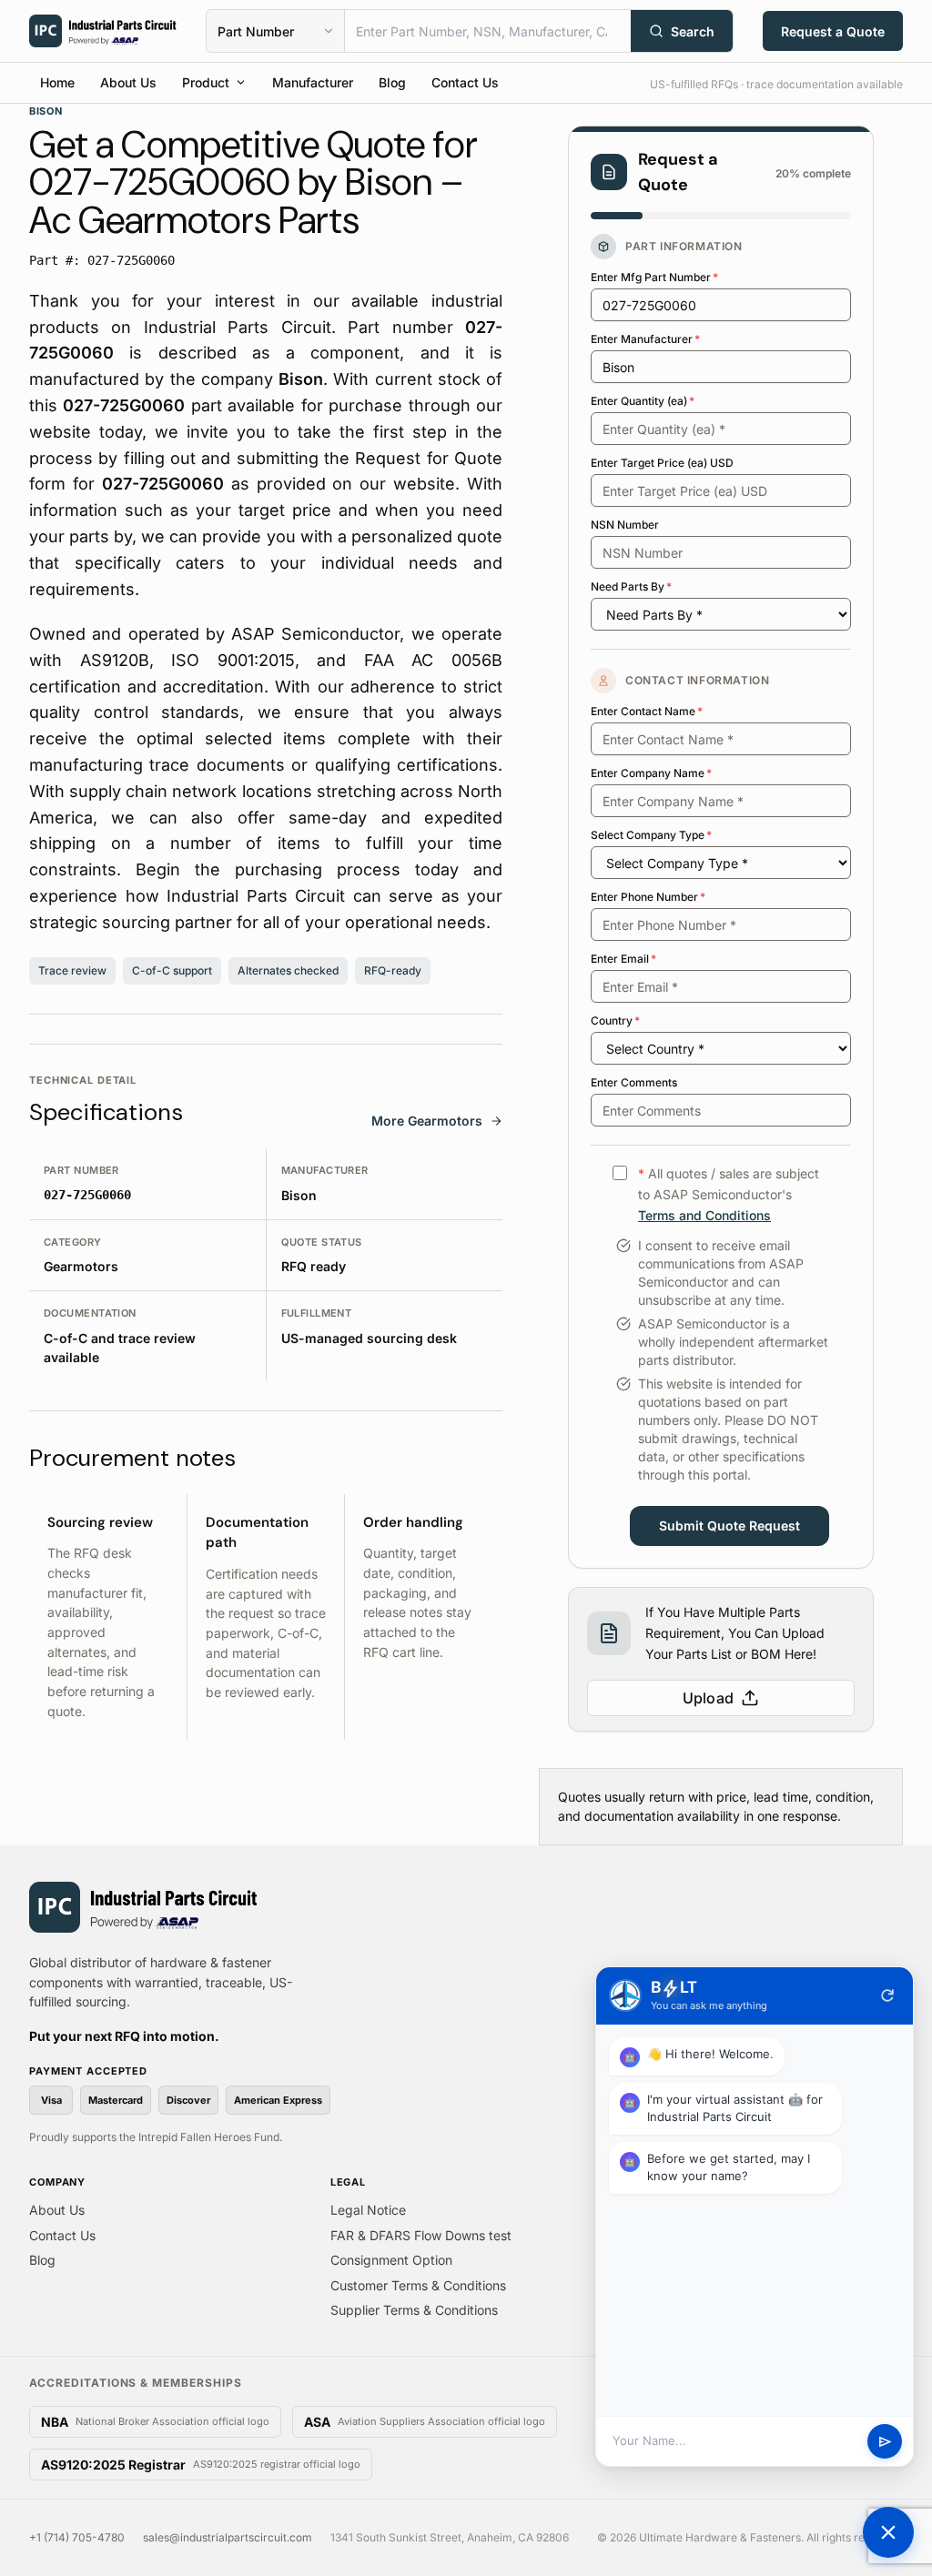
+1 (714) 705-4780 (77, 2537)
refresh (887, 1995)
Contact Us (465, 82)
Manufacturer (313, 82)
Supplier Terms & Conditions (414, 2310)
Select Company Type (651, 835)
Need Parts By (631, 586)
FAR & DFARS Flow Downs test (421, 2235)
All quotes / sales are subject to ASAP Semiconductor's (729, 1194)
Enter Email (623, 959)
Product (206, 82)
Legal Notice (368, 2210)
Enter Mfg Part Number (654, 277)
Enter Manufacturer (645, 339)
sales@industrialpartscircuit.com (228, 2537)
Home (57, 82)
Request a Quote (833, 31)
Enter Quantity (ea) (643, 401)
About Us (128, 82)
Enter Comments (634, 1082)
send (885, 2442)
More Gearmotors (427, 1121)
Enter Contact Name (647, 711)
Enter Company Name (651, 773)
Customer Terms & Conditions (418, 2285)
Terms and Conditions (704, 1215)
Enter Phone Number (648, 897)
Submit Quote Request (729, 1525)
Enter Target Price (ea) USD (662, 463)
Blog (392, 82)
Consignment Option (391, 2260)
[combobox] (488, 31)
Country (615, 1020)
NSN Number (625, 525)
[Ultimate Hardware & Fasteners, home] (103, 31)
